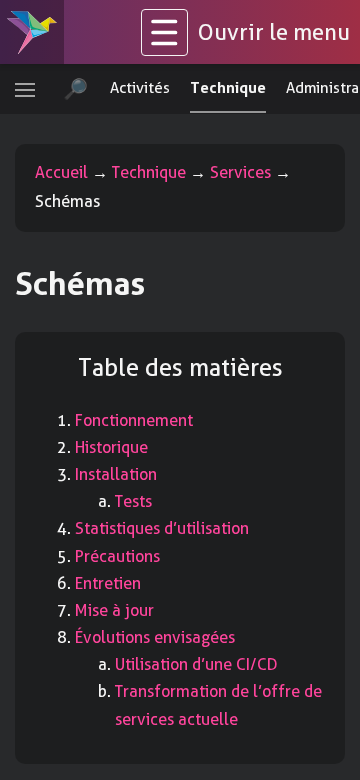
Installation (116, 474)
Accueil (61, 172)
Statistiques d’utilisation (162, 528)
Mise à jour (114, 610)
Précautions (117, 556)
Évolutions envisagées (155, 637)
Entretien (108, 583)
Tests (133, 501)
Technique (149, 172)
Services (240, 172)
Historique (111, 447)
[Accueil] (32, 32)
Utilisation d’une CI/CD (196, 664)
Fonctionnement (134, 420)
